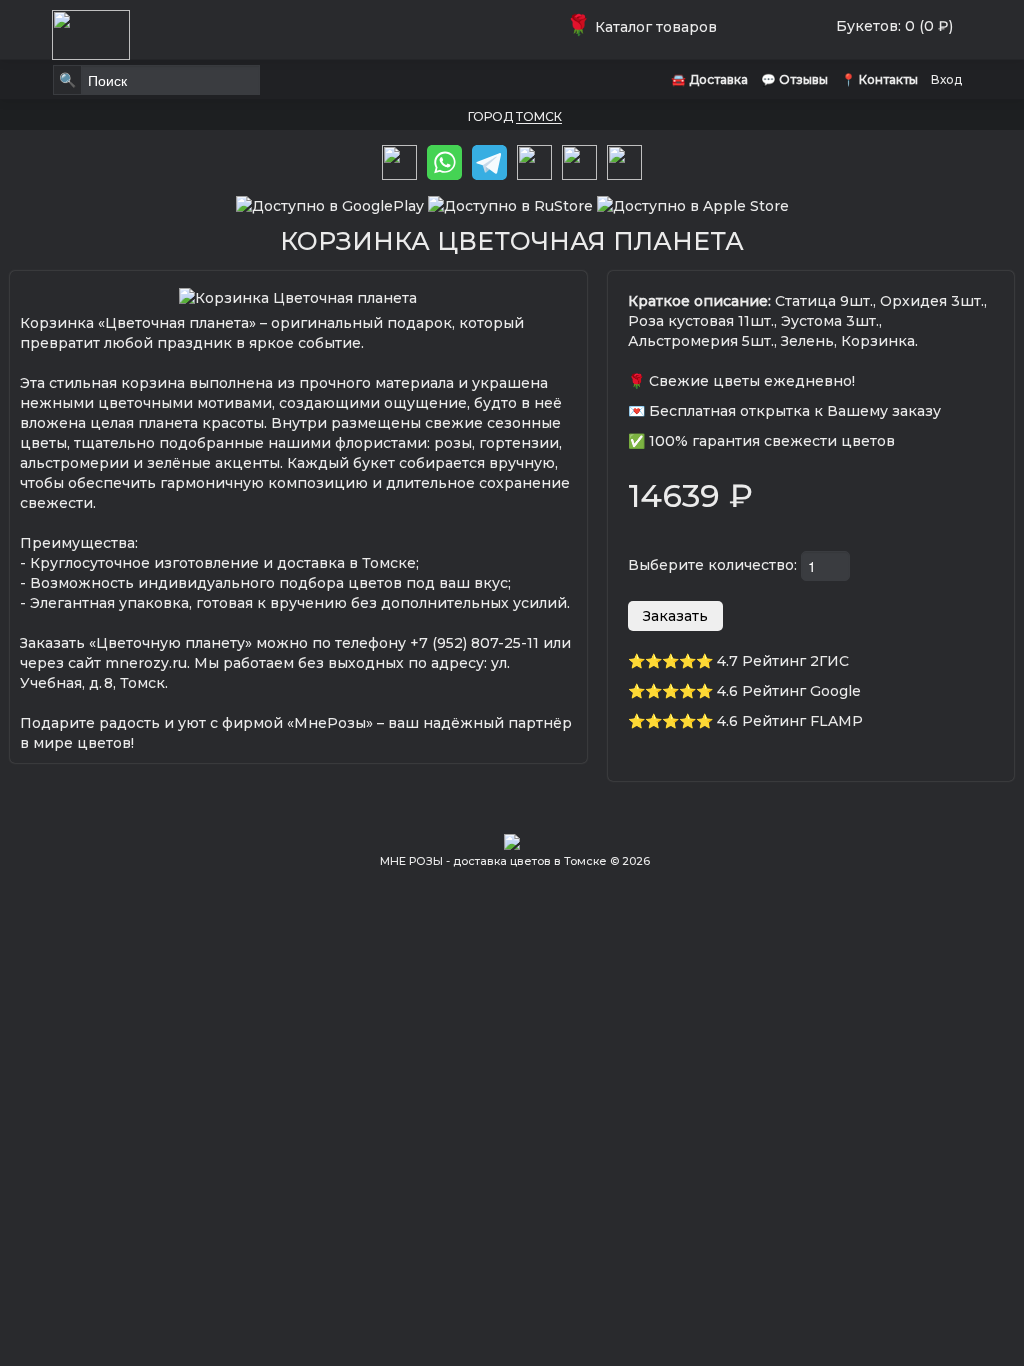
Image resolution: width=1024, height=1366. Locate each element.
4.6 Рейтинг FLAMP (790, 721)
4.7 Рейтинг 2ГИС (783, 661)
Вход (946, 79)
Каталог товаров (645, 27)
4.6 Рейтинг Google (789, 691)
